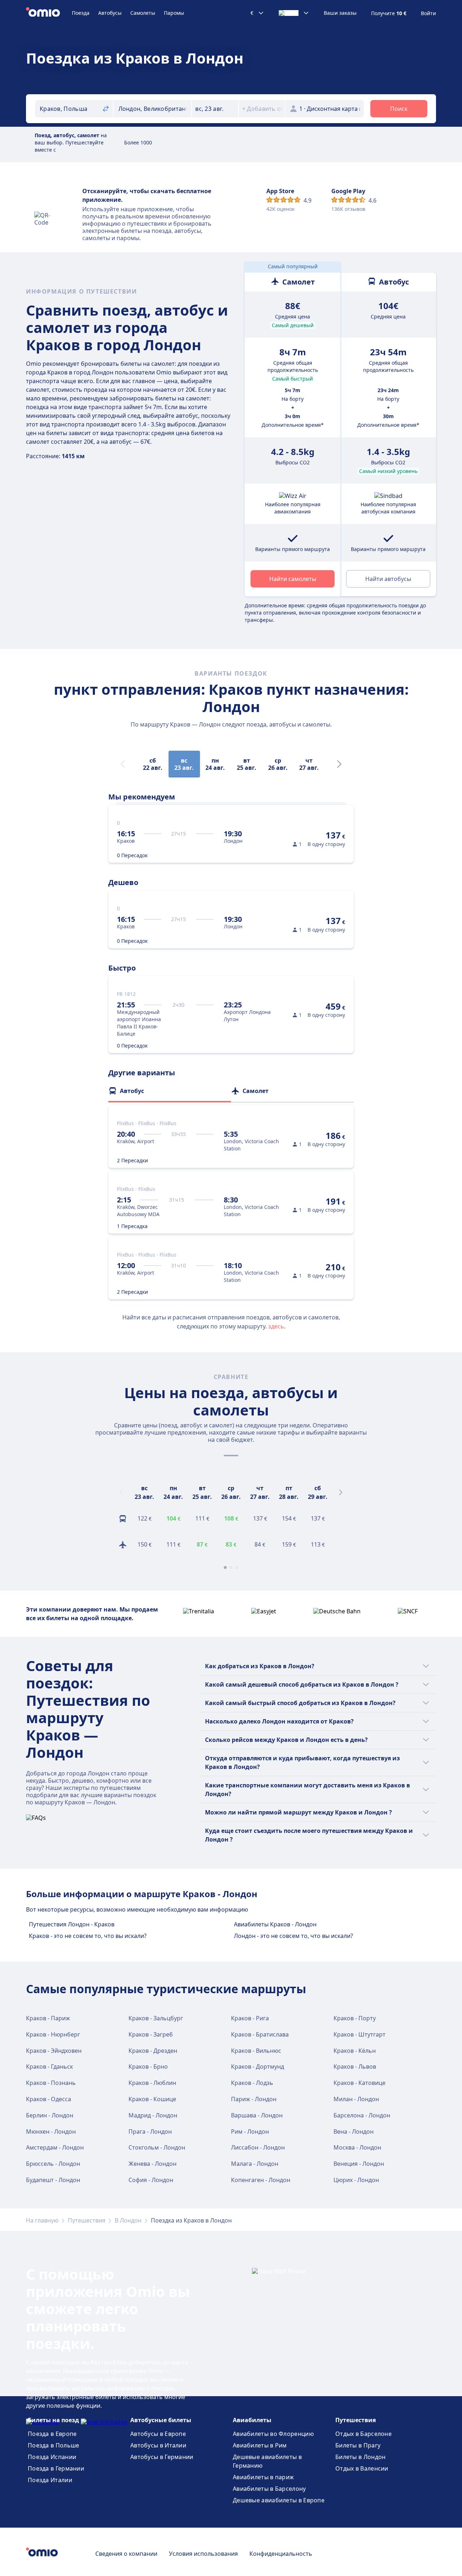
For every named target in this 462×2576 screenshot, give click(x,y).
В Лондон (128, 2220)
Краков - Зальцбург (156, 2018)
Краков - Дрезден (153, 2051)
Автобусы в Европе (158, 2434)
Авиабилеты (252, 2420)
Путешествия (87, 2220)
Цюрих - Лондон (356, 2180)
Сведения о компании (126, 2554)
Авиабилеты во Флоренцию (273, 2434)
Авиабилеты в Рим (260, 2445)
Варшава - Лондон (257, 2115)
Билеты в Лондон (361, 2457)
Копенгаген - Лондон (261, 2180)
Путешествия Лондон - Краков (72, 1924)
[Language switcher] (294, 13)
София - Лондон (151, 2180)
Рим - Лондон (250, 2132)
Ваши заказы (340, 13)
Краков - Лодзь (252, 2083)
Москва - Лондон (357, 2147)
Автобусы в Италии (158, 2445)
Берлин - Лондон (50, 2115)
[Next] (339, 764)
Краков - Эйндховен (54, 2051)
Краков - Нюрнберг (53, 2034)
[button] (215, 109)
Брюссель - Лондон (53, 2164)
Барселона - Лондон (362, 2115)
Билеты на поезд (53, 2420)
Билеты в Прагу (358, 2445)
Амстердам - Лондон (55, 2147)
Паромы (174, 13)
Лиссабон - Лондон (258, 2147)
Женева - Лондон (152, 2164)
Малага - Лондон (255, 2164)
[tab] (170, 1091)
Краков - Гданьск (49, 2067)
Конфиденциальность (281, 2554)
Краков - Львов (355, 2067)
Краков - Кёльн (355, 2051)
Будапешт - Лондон (53, 2180)
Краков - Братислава (260, 2034)
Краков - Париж (48, 2018)
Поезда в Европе (52, 2434)
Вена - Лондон (354, 2132)
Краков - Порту (355, 2018)
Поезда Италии (50, 2480)
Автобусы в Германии (162, 2457)
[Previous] (121, 1492)
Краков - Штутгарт (359, 2034)
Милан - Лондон (356, 2099)
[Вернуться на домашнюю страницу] (49, 13)
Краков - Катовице (359, 2083)
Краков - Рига (250, 2018)
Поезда (81, 13)
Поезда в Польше (54, 2445)
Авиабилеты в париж (263, 2477)
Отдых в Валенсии (362, 2468)
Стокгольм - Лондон (157, 2147)
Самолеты (143, 13)
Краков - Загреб (151, 2034)
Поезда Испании (52, 2457)
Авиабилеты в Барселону (269, 2489)
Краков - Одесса (49, 2099)
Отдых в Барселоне (363, 2434)
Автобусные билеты (161, 2420)
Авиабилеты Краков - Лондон (275, 1924)
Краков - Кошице (152, 2099)
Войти (428, 13)
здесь (276, 1326)
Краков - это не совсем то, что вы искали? (88, 1936)
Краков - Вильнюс (256, 2051)
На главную (42, 2220)
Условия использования (203, 2554)
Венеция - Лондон (359, 2164)
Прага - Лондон (150, 2132)
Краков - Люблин (152, 2083)
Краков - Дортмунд (258, 2067)
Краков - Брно (148, 2067)
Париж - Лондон (254, 2099)
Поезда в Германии (56, 2468)
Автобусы (110, 13)
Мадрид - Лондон (153, 2115)
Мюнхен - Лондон (51, 2132)
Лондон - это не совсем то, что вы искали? (293, 1936)
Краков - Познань (51, 2083)
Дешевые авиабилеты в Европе (279, 2500)
